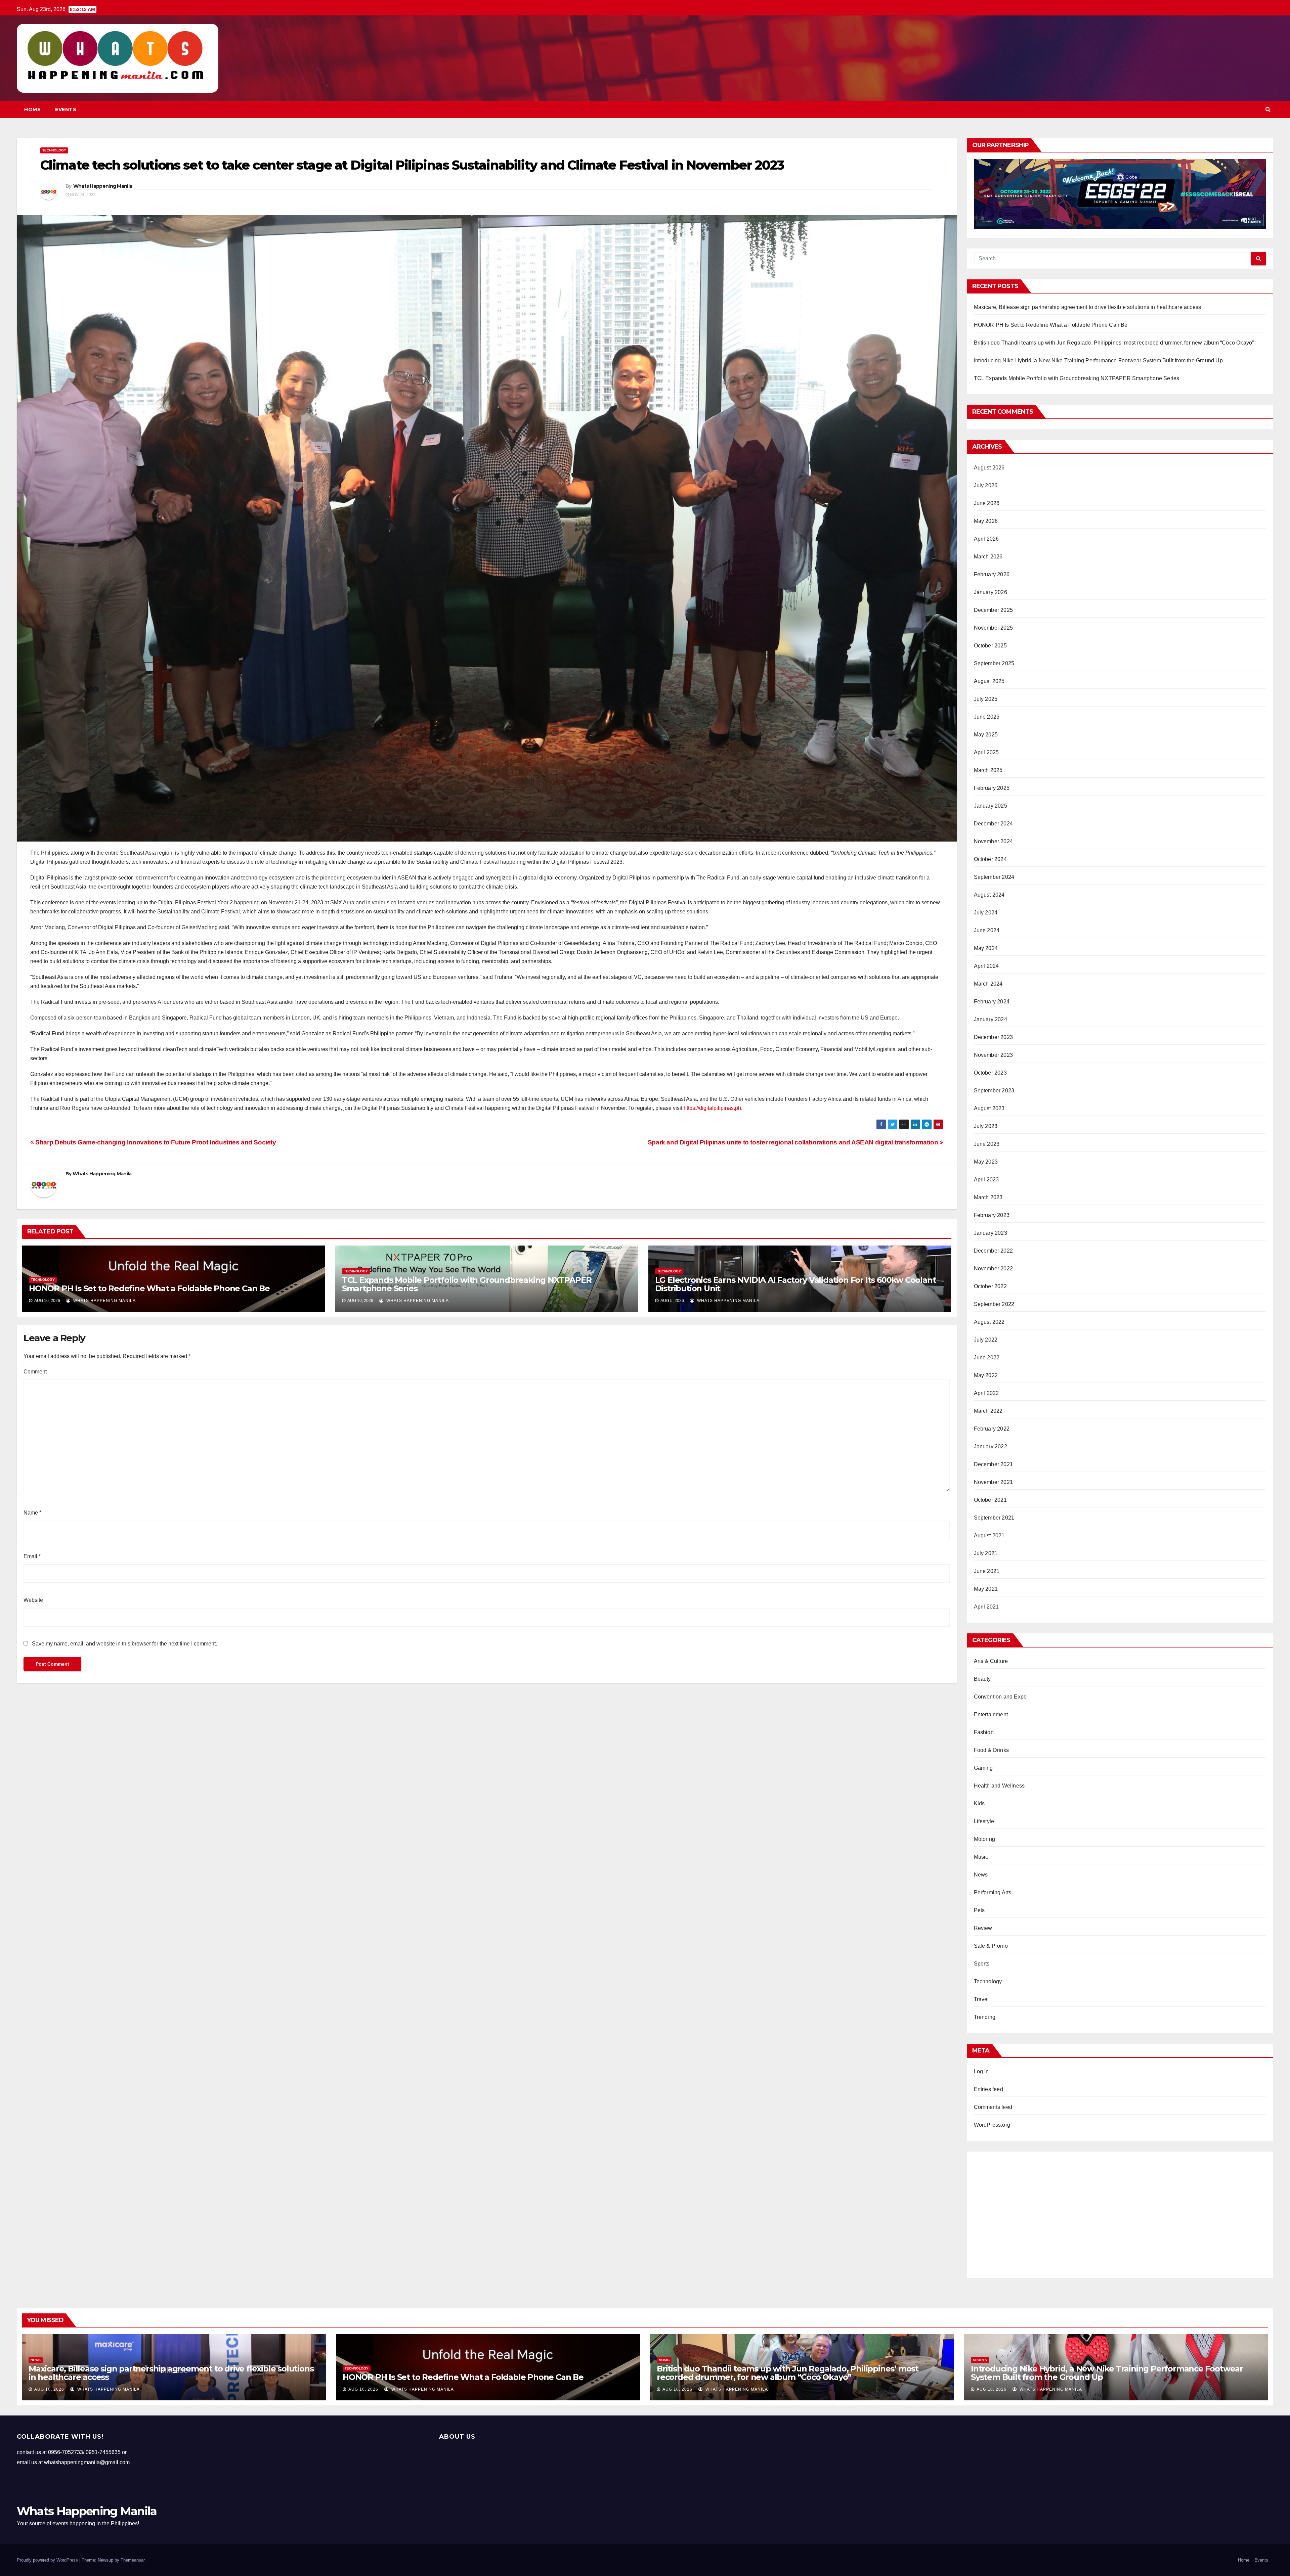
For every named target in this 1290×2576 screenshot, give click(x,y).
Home (32, 109)
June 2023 (987, 1144)
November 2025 (994, 628)
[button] (1268, 109)
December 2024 (994, 824)
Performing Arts (993, 1892)
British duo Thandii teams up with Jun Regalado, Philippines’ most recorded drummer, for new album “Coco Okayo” (1114, 343)
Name (32, 1513)
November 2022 (994, 1269)
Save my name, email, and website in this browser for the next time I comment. (124, 1644)
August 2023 (989, 1108)
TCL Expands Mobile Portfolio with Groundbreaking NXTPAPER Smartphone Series (467, 1284)
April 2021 (986, 1607)
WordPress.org (992, 2125)
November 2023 (994, 1055)
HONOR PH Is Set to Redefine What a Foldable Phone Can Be (149, 1288)
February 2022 (992, 1429)
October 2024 (990, 859)
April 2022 (986, 1393)
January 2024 (991, 1019)
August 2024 (989, 895)
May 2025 (986, 735)
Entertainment (991, 1714)
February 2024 (992, 1002)
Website (33, 1600)
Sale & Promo (991, 1946)
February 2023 (992, 1215)
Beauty (982, 1679)
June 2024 (987, 930)
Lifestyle (984, 1821)
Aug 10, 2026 (49, 2389)
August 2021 (989, 1535)
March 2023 (988, 1197)
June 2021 (987, 1571)
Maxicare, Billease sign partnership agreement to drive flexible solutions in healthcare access (1088, 307)
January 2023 (991, 1233)
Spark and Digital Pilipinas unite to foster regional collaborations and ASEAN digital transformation (794, 1142)
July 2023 (986, 1126)
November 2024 (994, 841)
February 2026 (992, 574)
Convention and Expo (1000, 1697)
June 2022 (987, 1358)
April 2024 (986, 966)
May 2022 (986, 1375)
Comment (35, 1372)
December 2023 (994, 1037)
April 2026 (986, 539)
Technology (54, 150)
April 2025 (986, 752)
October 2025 (990, 646)
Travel (981, 1999)
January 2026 (991, 592)
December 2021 (994, 1464)
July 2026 (986, 485)
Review (983, 1928)
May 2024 (986, 948)
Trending (985, 2017)
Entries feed (988, 2089)
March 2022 (988, 1411)
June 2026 (987, 503)
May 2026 (986, 521)
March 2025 (988, 770)
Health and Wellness (999, 1786)
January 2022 (991, 1447)
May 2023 (986, 1162)
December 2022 (994, 1251)
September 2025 (994, 663)
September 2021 (994, 1518)
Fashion (984, 1732)
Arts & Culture (991, 1661)
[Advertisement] (1120, 2212)
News (981, 1875)
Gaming (983, 1768)
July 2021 (986, 1553)
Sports (982, 1964)
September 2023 (994, 1091)
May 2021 (986, 1589)
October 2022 (990, 1286)
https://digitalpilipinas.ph (712, 1108)
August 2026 (989, 468)
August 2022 (989, 1322)
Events (66, 109)
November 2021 (994, 1482)
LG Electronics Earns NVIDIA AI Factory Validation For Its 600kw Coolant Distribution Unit (795, 1284)
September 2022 (994, 1304)
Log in (981, 2071)
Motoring (985, 1839)
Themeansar (133, 2560)
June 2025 (987, 717)
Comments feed (993, 2107)
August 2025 (989, 681)
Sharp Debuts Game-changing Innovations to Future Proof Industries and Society (155, 1142)
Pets (979, 1910)
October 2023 (990, 1073)
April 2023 (986, 1180)
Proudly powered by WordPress (48, 2560)
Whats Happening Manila (103, 186)
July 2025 (986, 699)
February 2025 (992, 788)
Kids (979, 1803)
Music (981, 1857)
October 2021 (990, 1500)
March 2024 (988, 984)
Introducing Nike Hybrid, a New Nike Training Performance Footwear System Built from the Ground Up (1098, 360)
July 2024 (986, 913)
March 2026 (988, 557)
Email (32, 1556)
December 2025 (994, 610)
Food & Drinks (992, 1750)
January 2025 (991, 806)
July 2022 (986, 1340)
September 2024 (994, 877)
